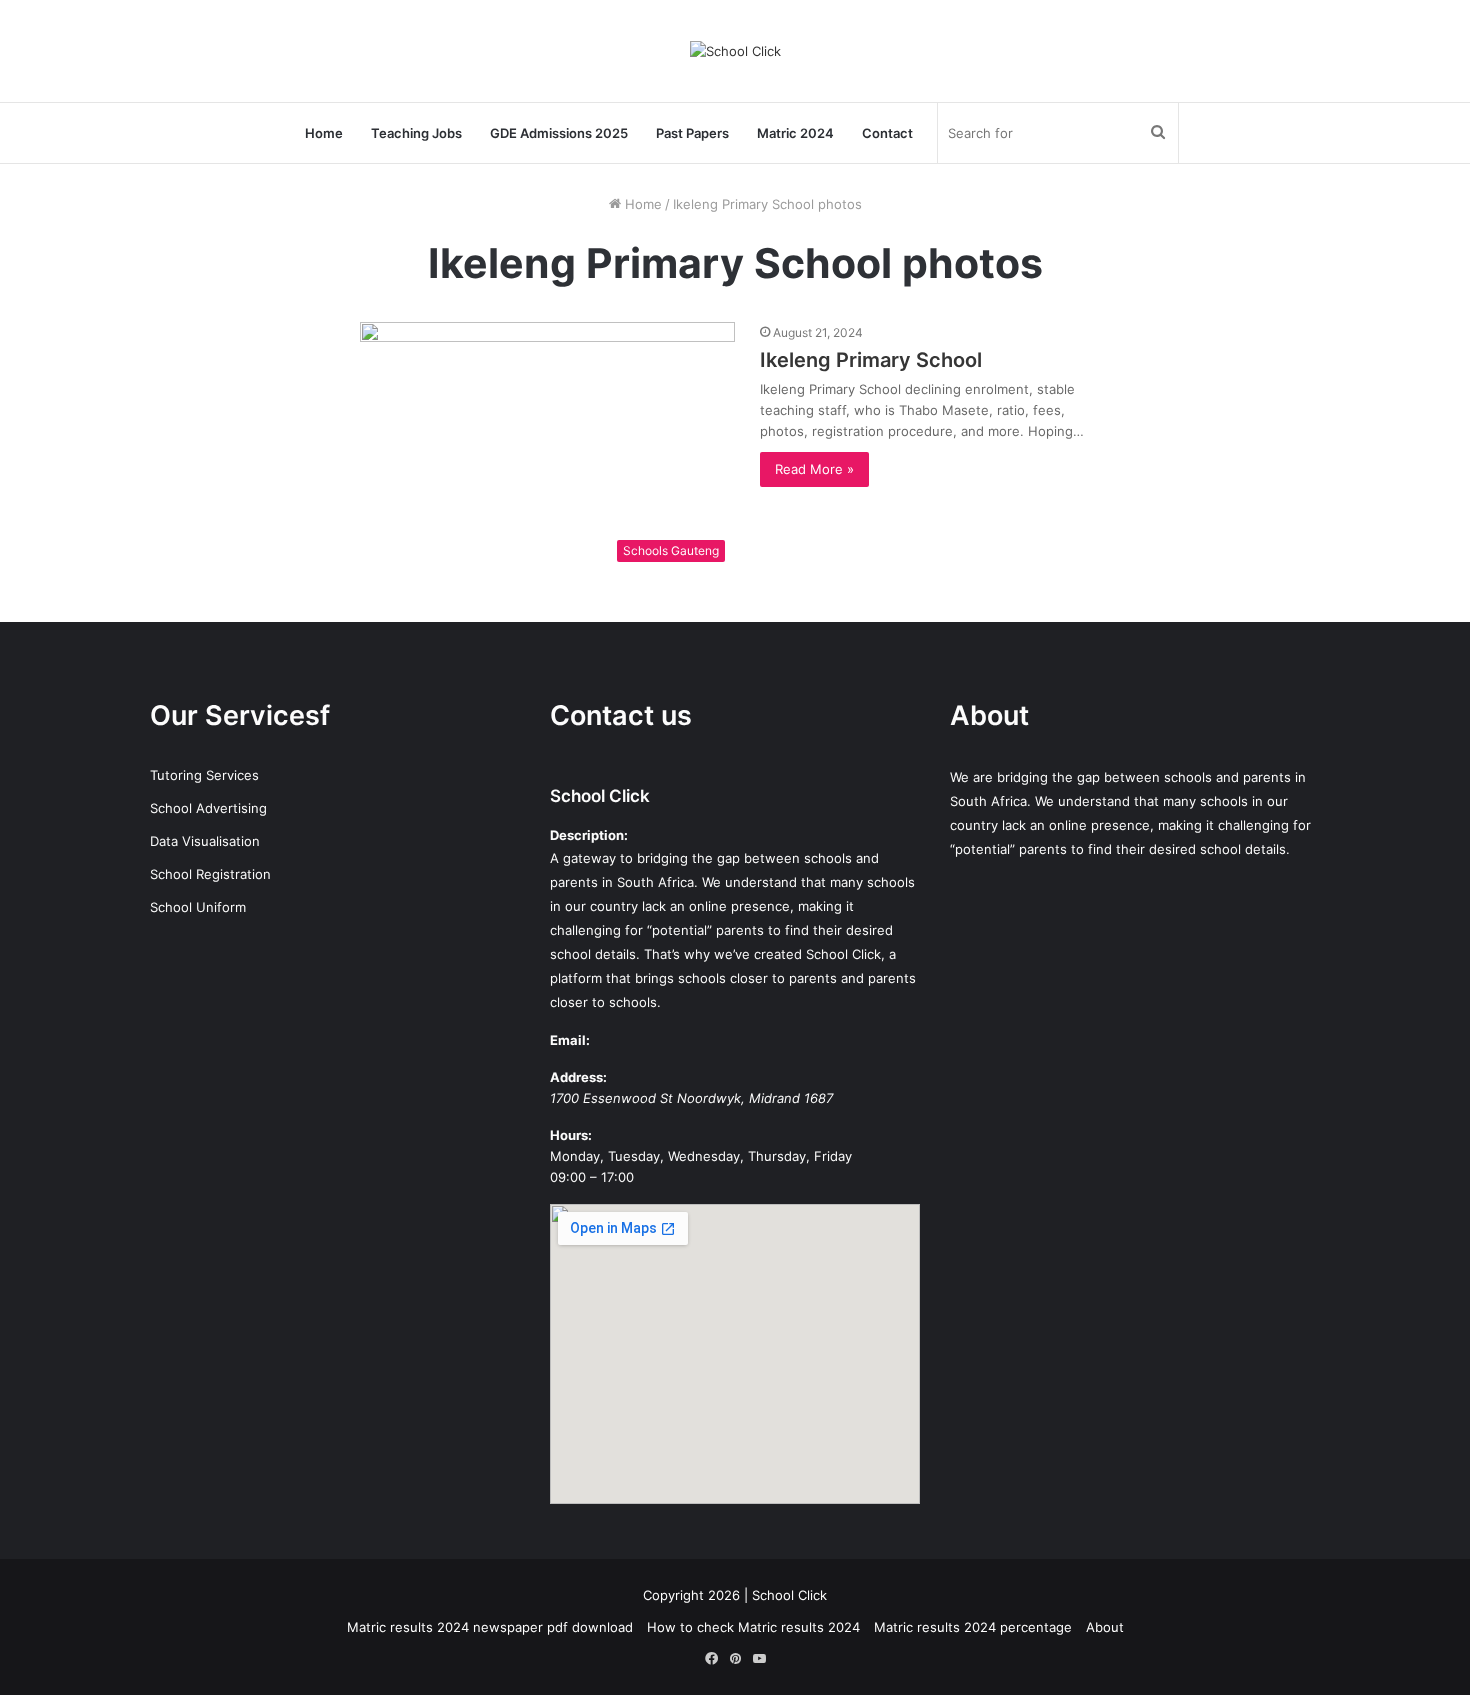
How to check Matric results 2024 (753, 1627)
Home (324, 133)
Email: (570, 1040)
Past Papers (692, 133)
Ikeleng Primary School (871, 360)
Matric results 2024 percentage (973, 1627)
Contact (887, 133)
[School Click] (735, 51)
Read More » (814, 469)
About (1105, 1627)
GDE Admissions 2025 (559, 133)
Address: (578, 1077)
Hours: (571, 1135)
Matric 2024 (795, 133)
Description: (589, 835)
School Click (600, 796)
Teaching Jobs (416, 133)
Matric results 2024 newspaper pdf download (490, 1627)
